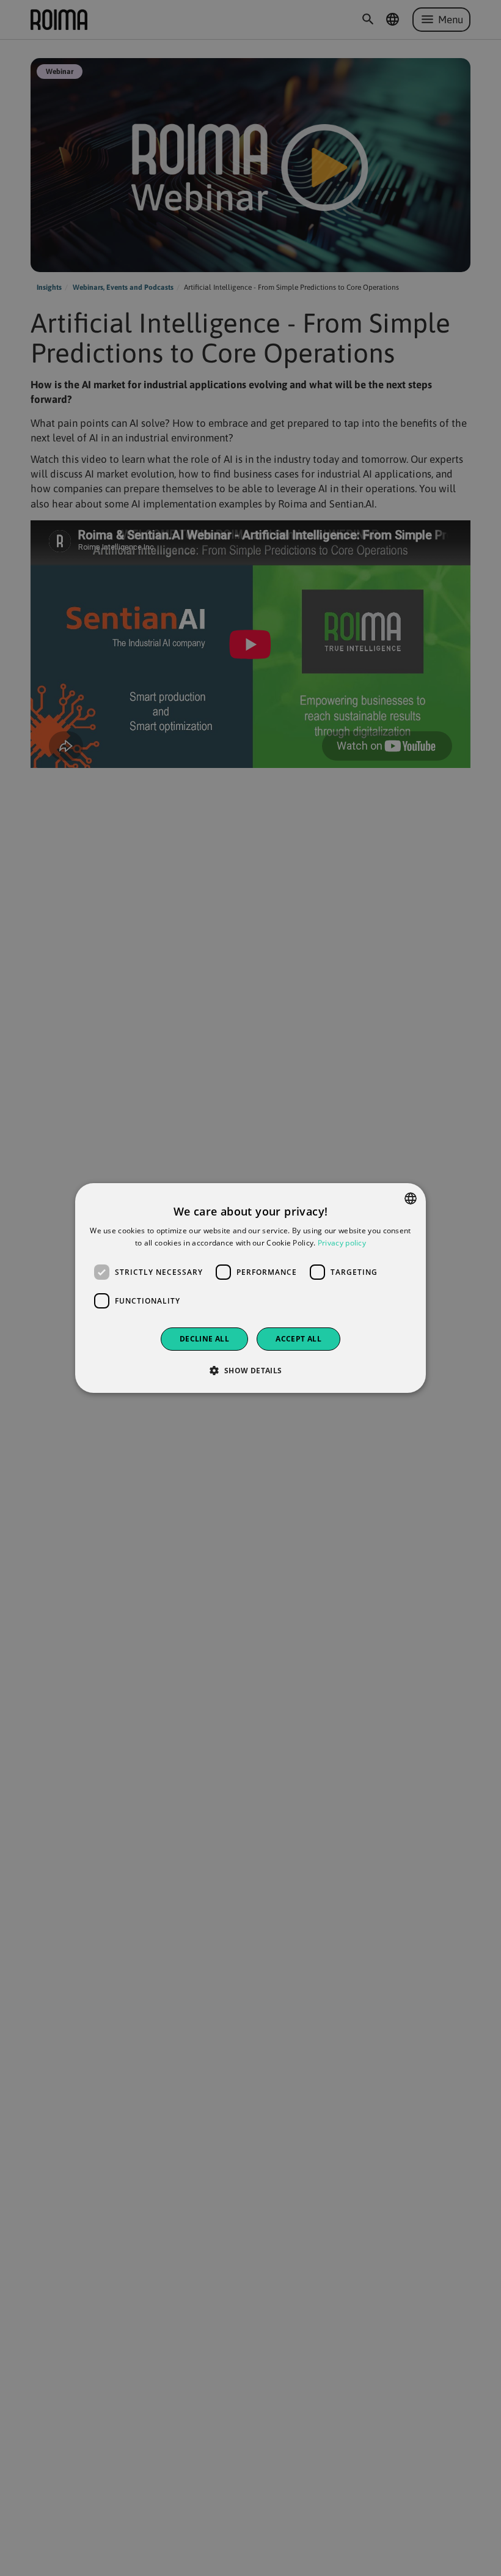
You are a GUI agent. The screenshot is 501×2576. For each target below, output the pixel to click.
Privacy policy (342, 1243)
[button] (250, 1370)
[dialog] (250, 1288)
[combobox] (411, 1198)
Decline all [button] (204, 1339)
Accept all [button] (298, 1339)
